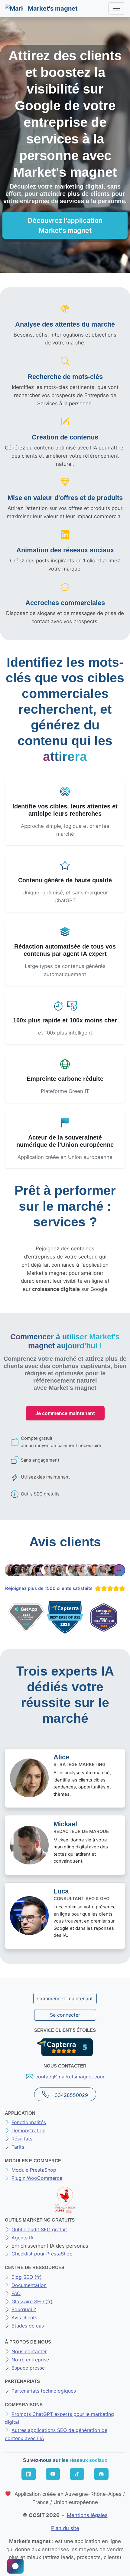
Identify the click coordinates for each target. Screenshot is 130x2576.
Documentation (29, 2285)
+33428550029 (70, 2095)
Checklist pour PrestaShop (42, 2254)
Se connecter (65, 2015)
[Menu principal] (117, 8)
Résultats (22, 2139)
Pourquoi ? (24, 2309)
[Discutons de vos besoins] (15, 2566)
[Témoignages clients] (65, 1570)
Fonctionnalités (29, 2122)
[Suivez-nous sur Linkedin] (29, 2474)
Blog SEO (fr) (27, 2277)
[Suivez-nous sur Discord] (101, 2474)
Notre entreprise (30, 2360)
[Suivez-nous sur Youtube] (53, 2474)
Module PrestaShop (34, 2170)
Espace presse (28, 2368)
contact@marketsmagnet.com (70, 2077)
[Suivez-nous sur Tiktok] (77, 2474)
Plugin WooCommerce (37, 2178)
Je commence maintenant (65, 1413)
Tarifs (18, 2147)
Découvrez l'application (65, 225)
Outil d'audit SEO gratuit (39, 2229)
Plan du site (65, 2528)
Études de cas (28, 2326)
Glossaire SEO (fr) (32, 2301)
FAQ (16, 2293)
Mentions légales (87, 2515)
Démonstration (28, 2130)
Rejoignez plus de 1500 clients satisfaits (49, 1588)
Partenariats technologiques (44, 2391)
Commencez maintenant (65, 1999)
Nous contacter (29, 2351)
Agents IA (23, 2238)
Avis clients (24, 2318)
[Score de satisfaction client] (109, 1588)
